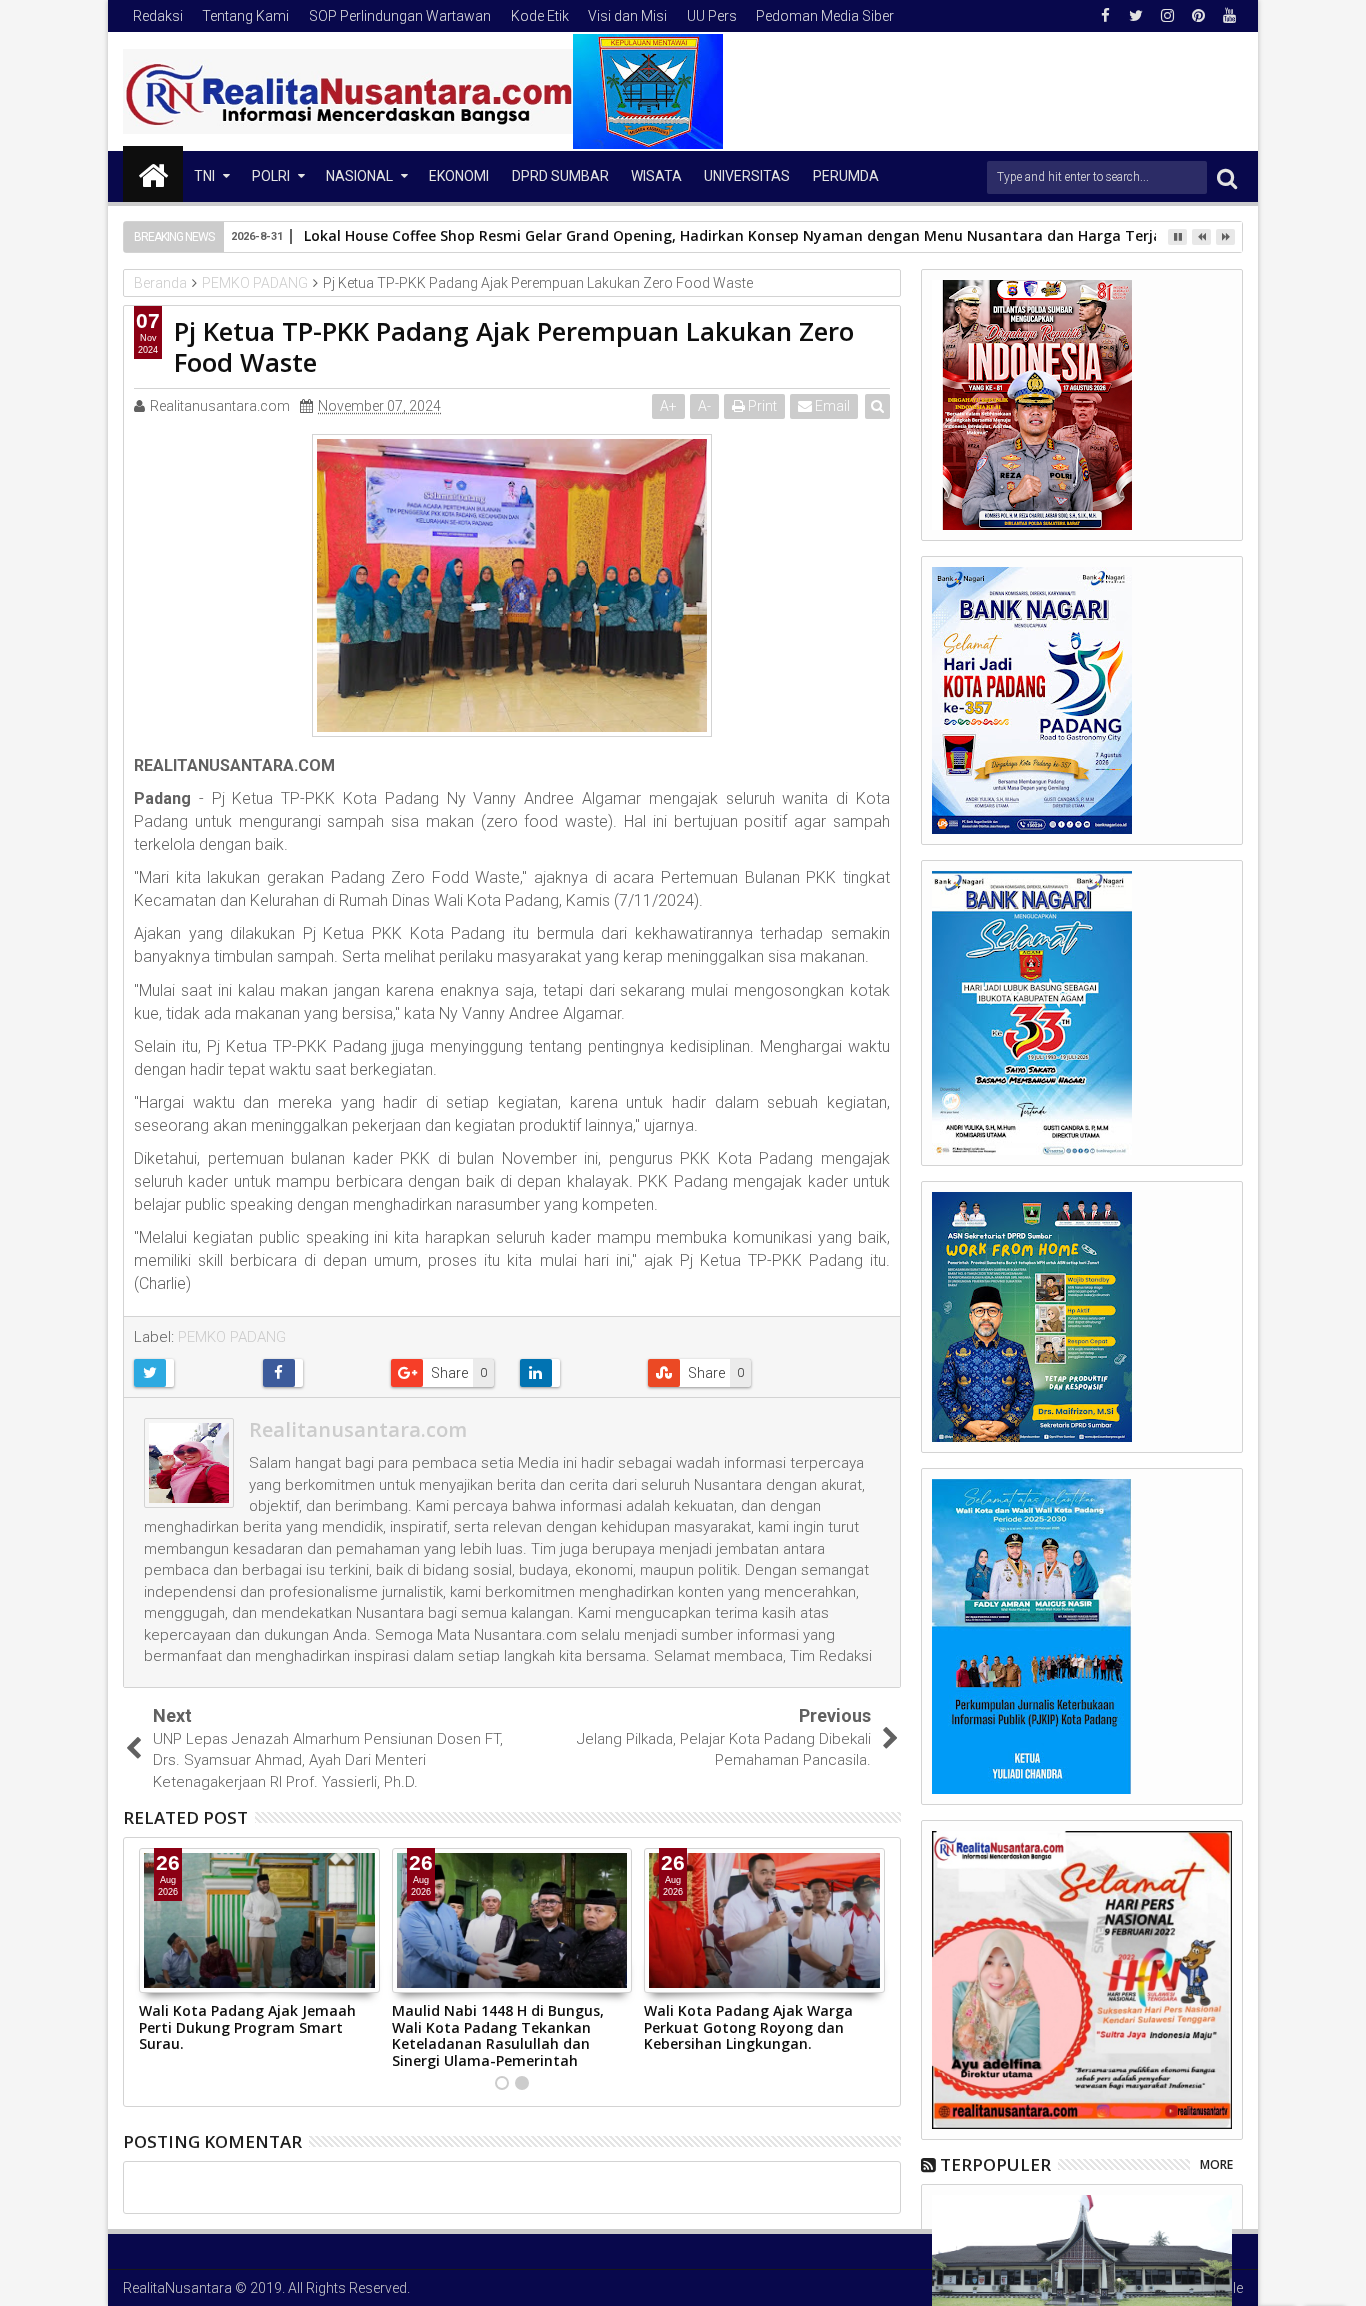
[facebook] (1105, 16)
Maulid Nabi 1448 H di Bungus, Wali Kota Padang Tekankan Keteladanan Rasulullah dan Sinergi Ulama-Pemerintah (498, 2035)
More (1216, 2164)
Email (831, 406)
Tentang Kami (245, 16)
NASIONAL (359, 176)
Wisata (656, 176)
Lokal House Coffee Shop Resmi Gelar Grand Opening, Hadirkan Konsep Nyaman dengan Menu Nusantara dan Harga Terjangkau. (757, 235)
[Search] (1227, 177)
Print (761, 406)
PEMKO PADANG (232, 1337)
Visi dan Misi (627, 16)
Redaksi (158, 16)
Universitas (747, 176)
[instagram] (1167, 16)
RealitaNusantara (177, 2288)
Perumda (846, 176)
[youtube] (1229, 16)
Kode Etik (540, 16)
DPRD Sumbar (560, 176)
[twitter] (1136, 16)
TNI (204, 176)
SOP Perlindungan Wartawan (400, 16)
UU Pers (712, 16)
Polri (271, 176)
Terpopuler (995, 2164)
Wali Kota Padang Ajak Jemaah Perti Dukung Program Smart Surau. (247, 2027)
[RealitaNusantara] (153, 174)
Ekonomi (459, 176)
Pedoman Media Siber (825, 16)
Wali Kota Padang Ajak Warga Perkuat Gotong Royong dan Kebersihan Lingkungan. (748, 2027)
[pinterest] (1198, 16)
